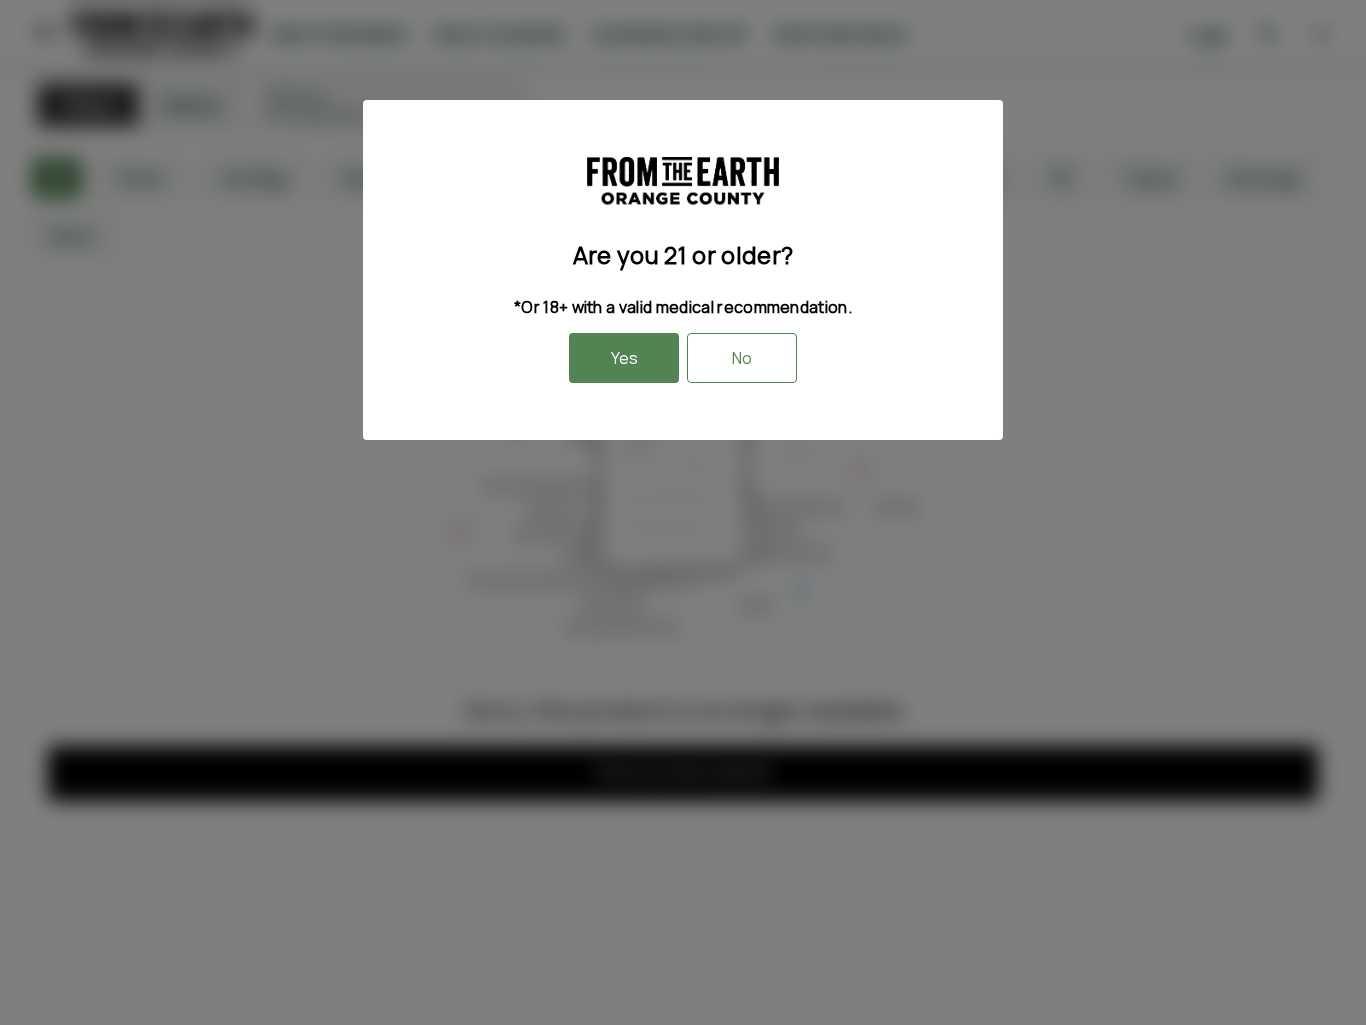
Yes (624, 358)
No (742, 358)
